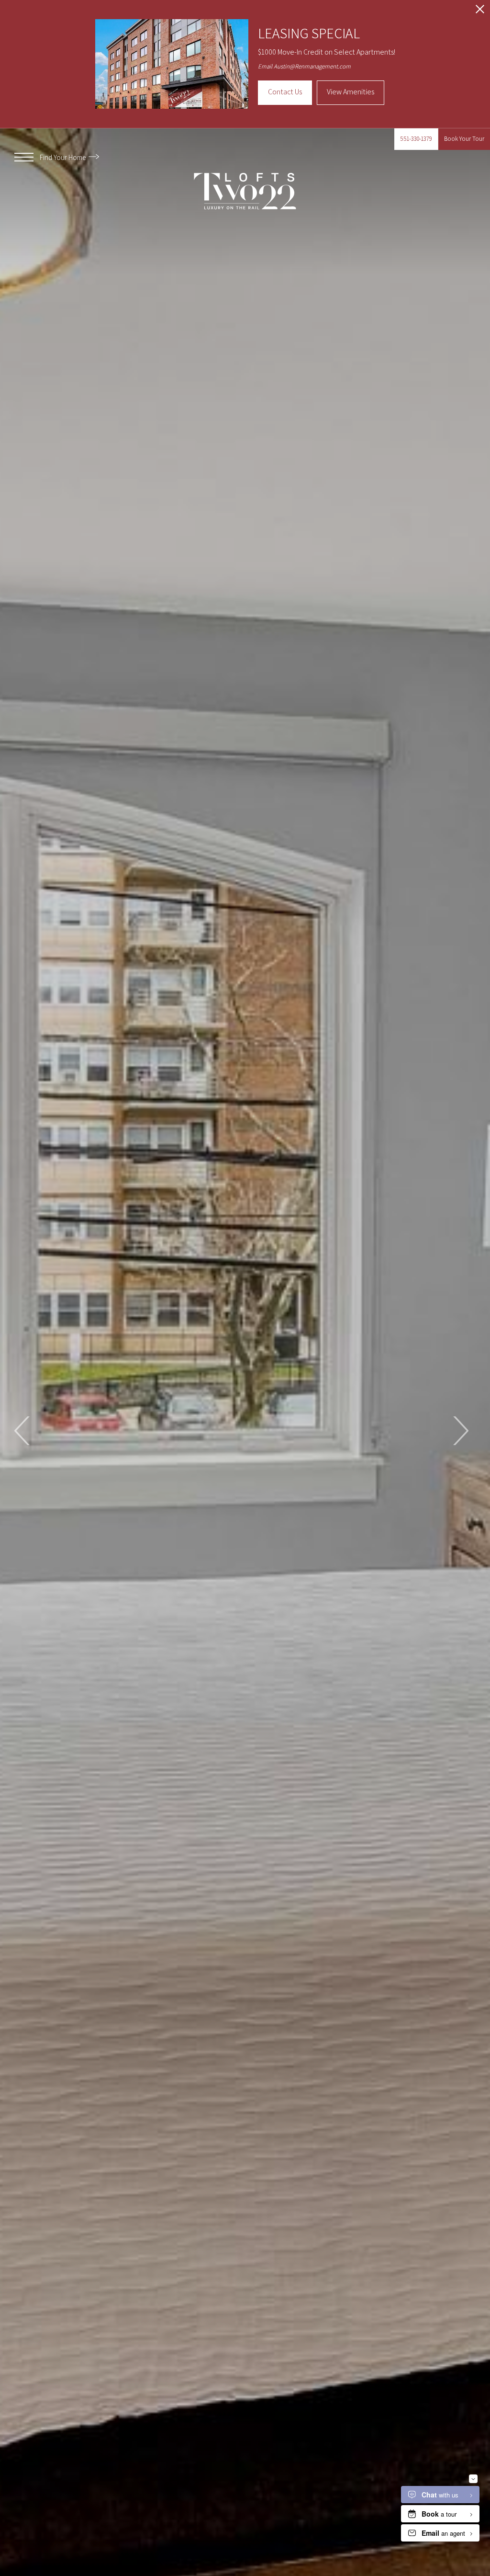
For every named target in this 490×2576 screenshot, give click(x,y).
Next (460, 1431)
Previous (23, 1431)
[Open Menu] (24, 157)
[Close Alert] (480, 12)
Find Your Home (63, 157)
